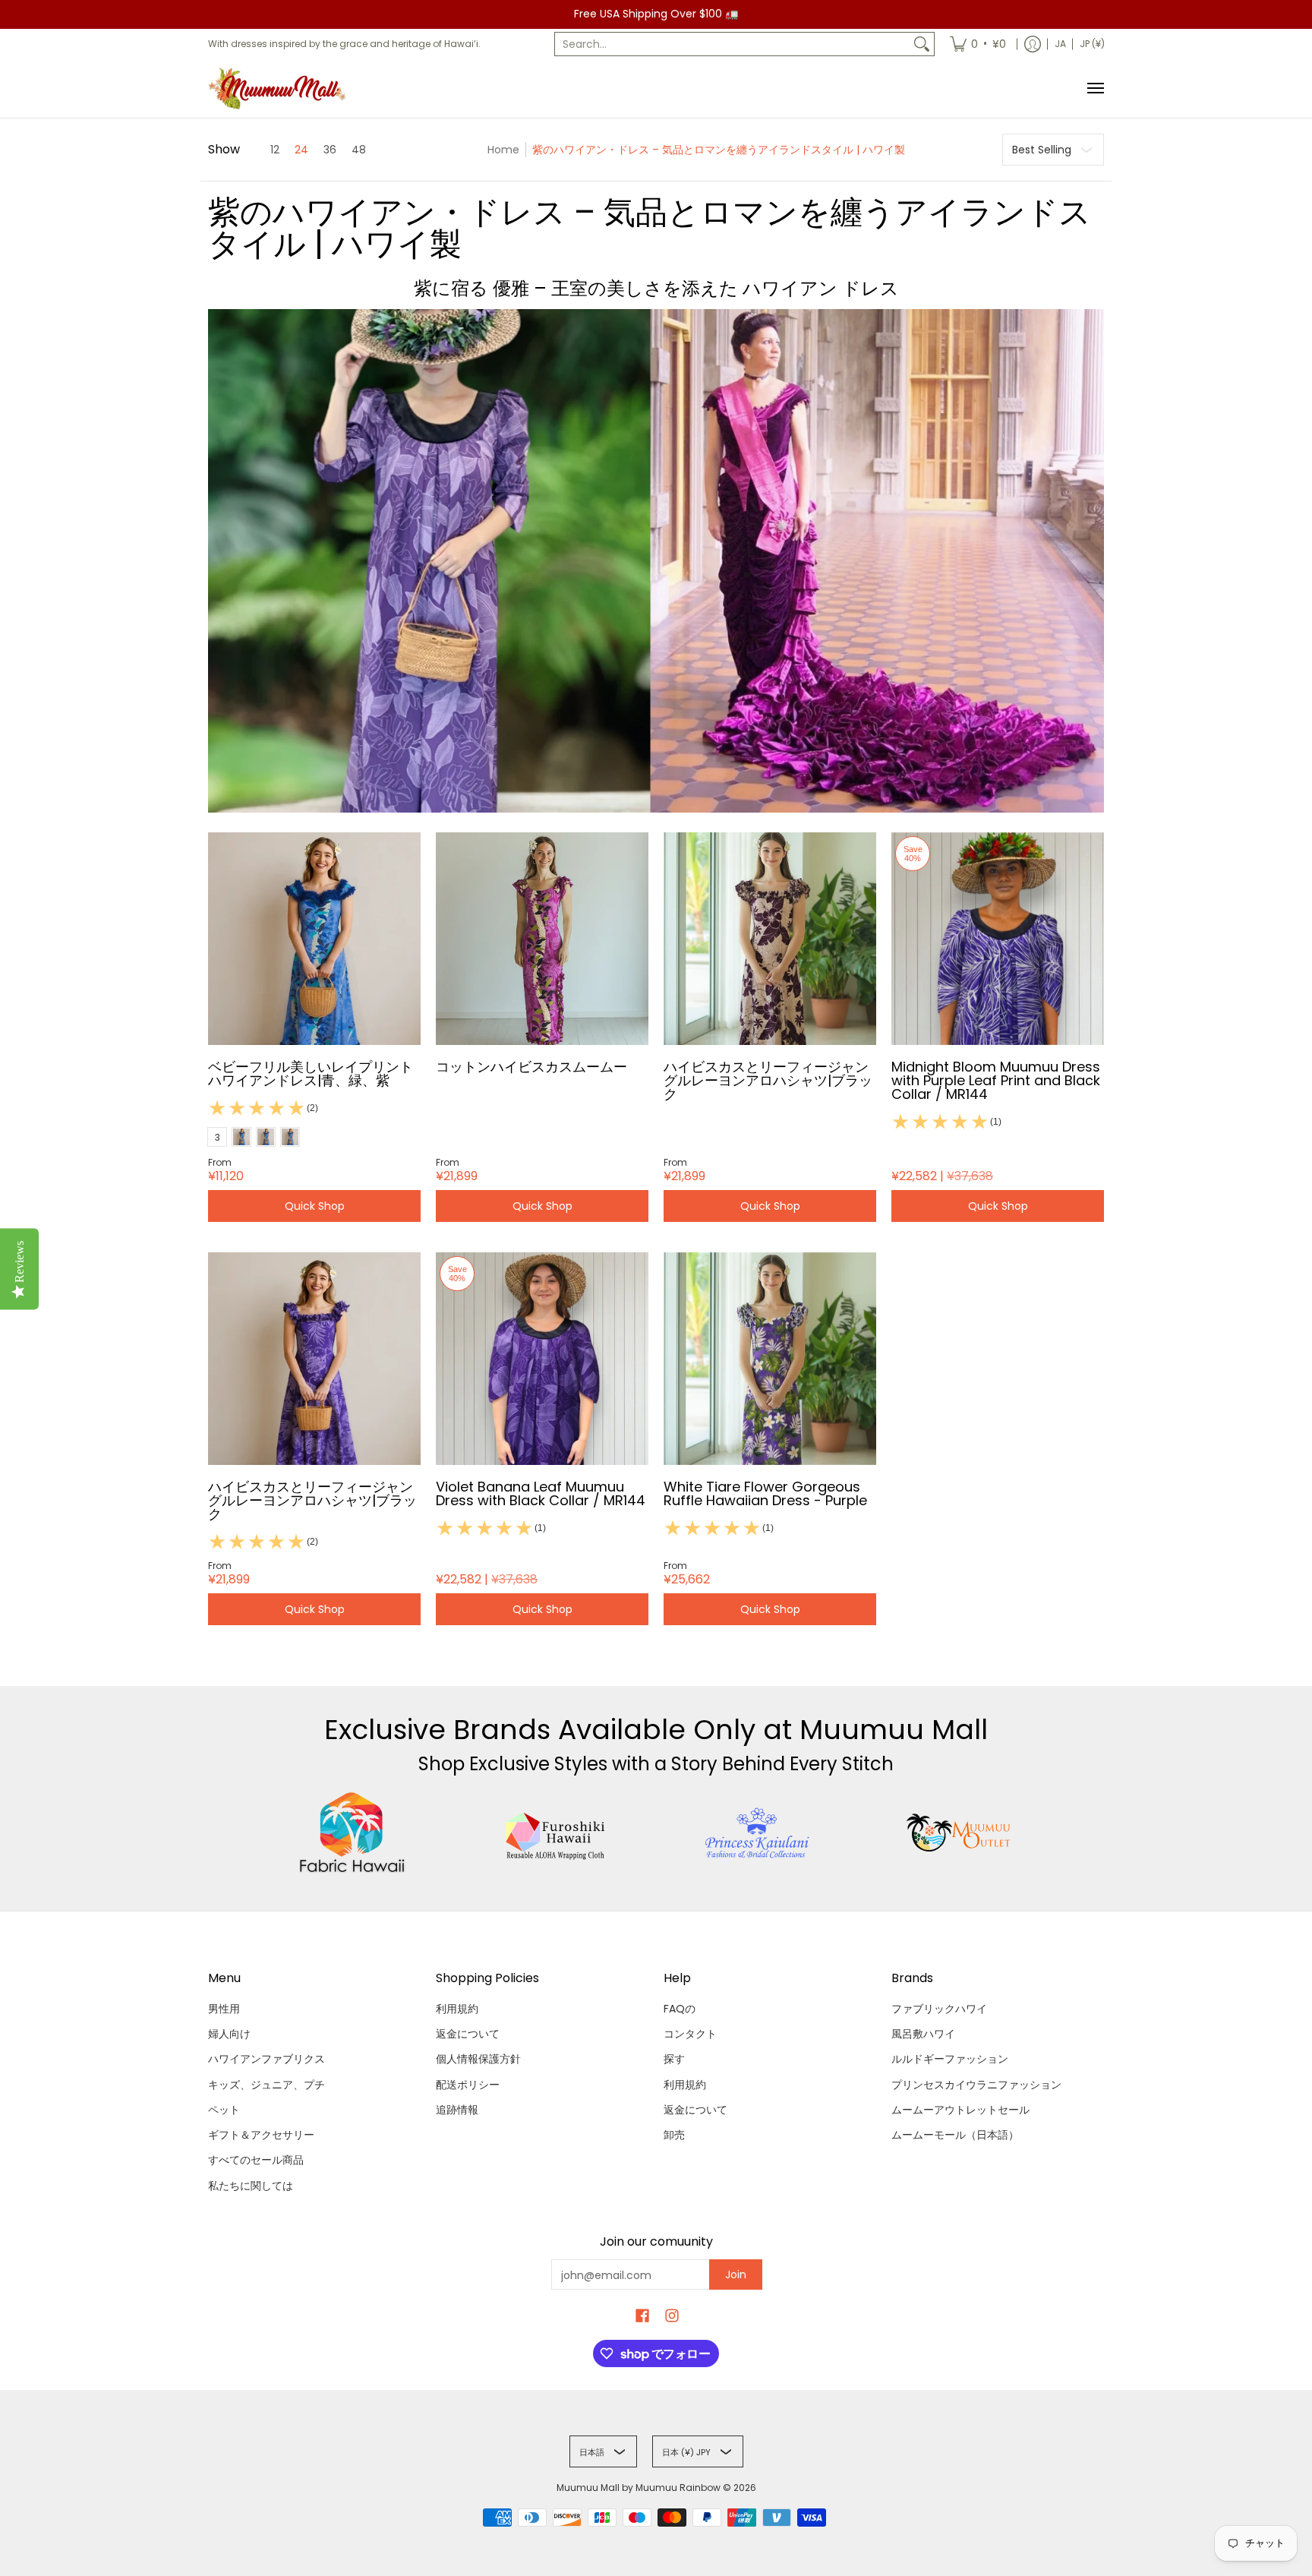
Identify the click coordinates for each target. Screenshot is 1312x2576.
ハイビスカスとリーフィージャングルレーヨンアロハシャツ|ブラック (768, 1080)
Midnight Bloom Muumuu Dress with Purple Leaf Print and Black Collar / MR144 (996, 1080)
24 (301, 150)
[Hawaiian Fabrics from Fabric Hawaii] (353, 1833)
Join (736, 2275)
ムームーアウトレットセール (960, 2110)
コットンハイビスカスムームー (531, 1067)
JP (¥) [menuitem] (1092, 44)
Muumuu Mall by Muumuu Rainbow (639, 2488)
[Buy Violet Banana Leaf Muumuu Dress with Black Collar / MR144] (542, 1359)
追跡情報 (457, 2110)
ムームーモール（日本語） (955, 2135)
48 (359, 150)
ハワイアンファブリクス (266, 2059)
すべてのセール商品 (256, 2160)
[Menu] (1095, 88)
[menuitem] (978, 44)
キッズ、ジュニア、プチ (266, 2085)
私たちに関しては (251, 2186)
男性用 (224, 2009)
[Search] (922, 44)
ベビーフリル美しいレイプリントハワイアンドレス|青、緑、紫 (311, 1073)
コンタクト (690, 2034)
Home (503, 150)
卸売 (674, 2135)
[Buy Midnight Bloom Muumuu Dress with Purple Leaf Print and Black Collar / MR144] (998, 939)
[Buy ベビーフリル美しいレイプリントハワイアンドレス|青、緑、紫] (314, 939)
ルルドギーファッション (950, 2059)
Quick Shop (315, 1206)
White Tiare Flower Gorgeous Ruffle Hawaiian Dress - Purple (765, 1493)
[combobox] (732, 44)
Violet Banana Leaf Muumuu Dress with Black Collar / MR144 (541, 1493)
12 (275, 150)
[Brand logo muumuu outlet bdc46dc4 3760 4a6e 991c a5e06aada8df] (960, 1833)
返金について (468, 2034)
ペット (224, 2110)
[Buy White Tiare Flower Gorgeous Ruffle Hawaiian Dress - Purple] (770, 1359)
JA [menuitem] (1060, 44)
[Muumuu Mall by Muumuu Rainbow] (280, 88)
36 (330, 150)
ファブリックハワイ (939, 2009)
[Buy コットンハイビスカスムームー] (542, 939)
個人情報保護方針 (478, 2059)
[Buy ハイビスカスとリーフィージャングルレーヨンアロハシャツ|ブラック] (770, 939)
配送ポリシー (468, 2085)
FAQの (680, 2009)
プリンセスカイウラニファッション (976, 2085)
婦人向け (229, 2034)
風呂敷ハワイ (923, 2034)
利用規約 (457, 2009)
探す (674, 2059)
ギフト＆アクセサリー (261, 2135)
